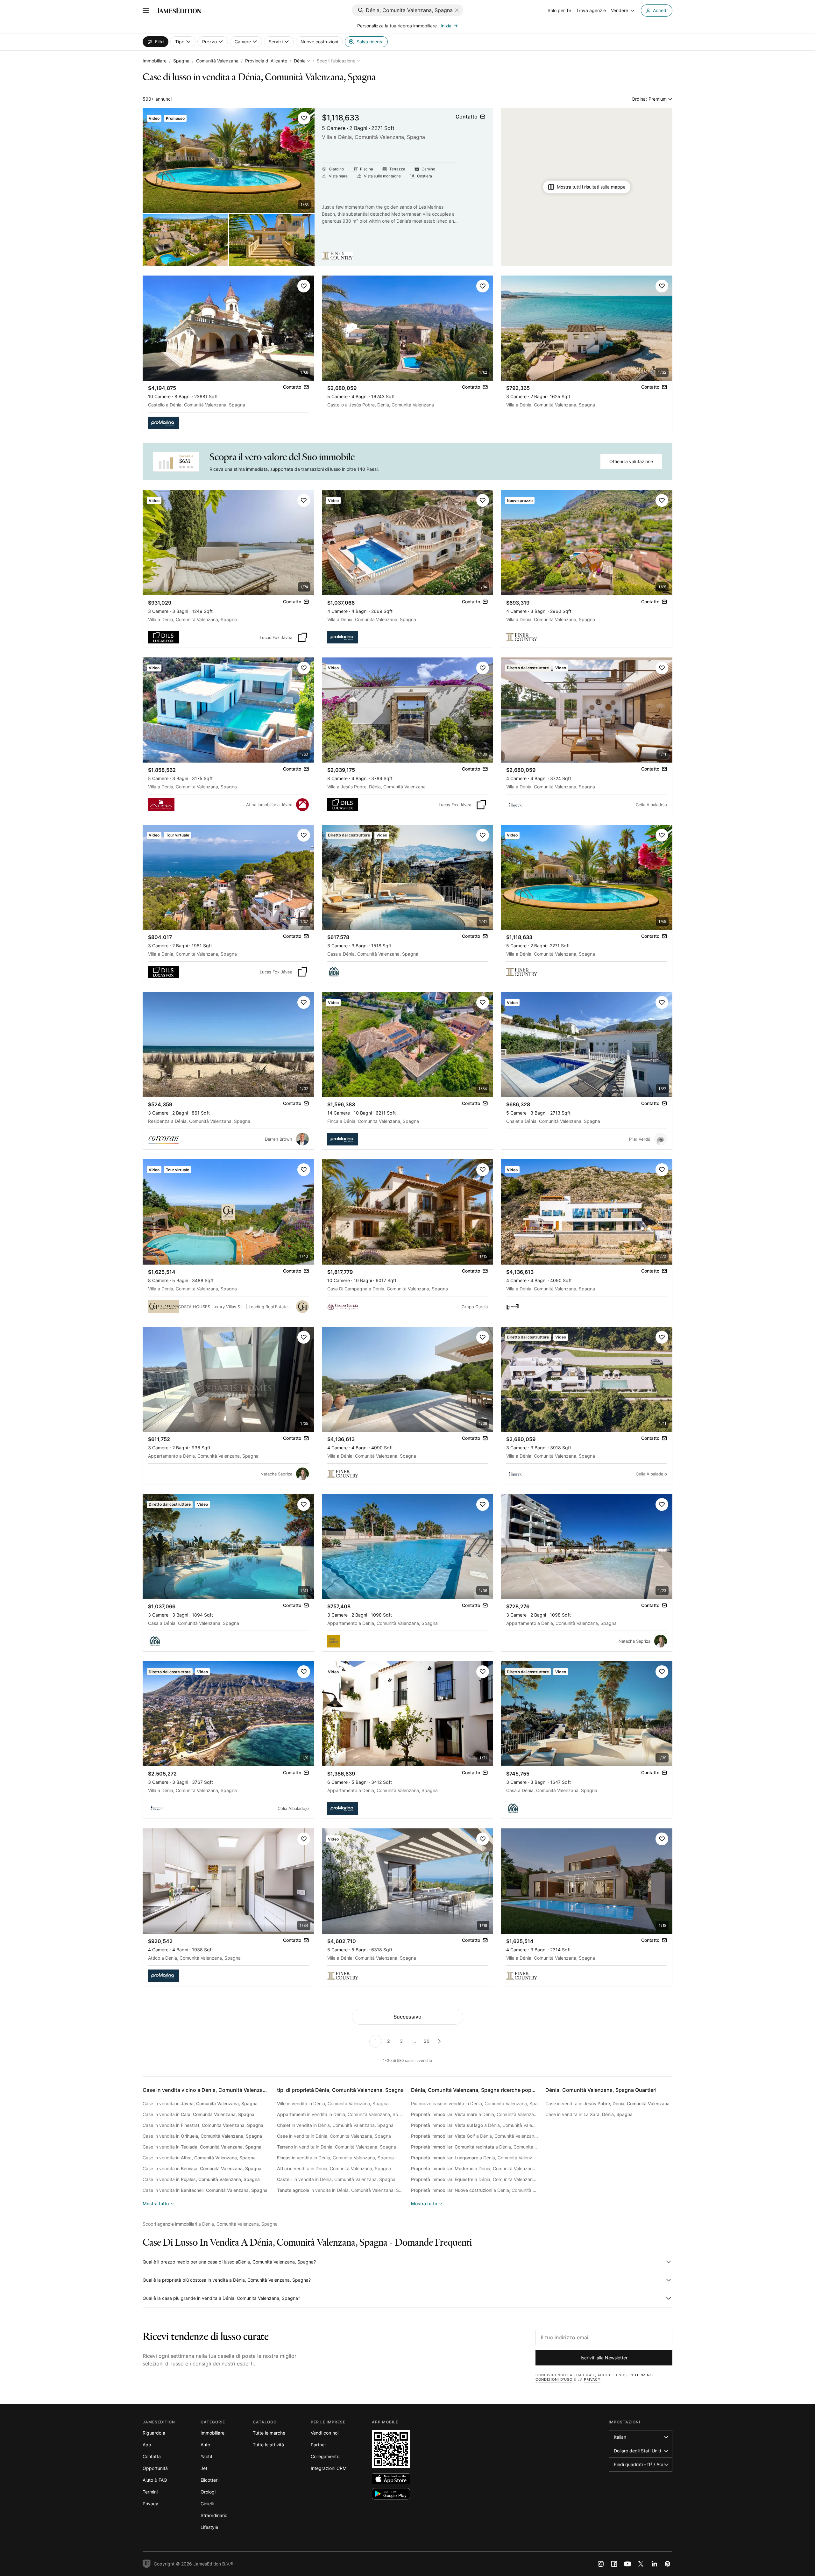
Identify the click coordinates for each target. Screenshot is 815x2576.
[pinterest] (668, 2564)
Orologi (208, 2492)
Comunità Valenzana (217, 61)
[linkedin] (654, 2564)
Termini (150, 2492)
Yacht (206, 2456)
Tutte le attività (268, 2445)
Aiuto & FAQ (155, 2480)
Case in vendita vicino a (216, 2090)
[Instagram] (601, 2564)
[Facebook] (614, 2564)
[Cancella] (457, 10)
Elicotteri (209, 2480)
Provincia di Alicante (266, 61)
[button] (304, 118)
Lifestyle (209, 2527)
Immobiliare (155, 61)
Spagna (181, 61)
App (147, 2445)
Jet (204, 2468)
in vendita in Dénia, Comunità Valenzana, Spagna (333, 2103)
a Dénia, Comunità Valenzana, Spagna (475, 2114)
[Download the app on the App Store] (391, 2479)
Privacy (592, 2379)
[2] (439, 2041)
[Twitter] (641, 2564)
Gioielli (207, 2504)
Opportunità (155, 2468)
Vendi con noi (325, 2433)
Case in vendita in (200, 2103)
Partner (318, 2445)
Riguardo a (154, 2433)
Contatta (152, 2456)
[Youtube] (627, 2564)
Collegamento (325, 2456)
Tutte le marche (269, 2433)
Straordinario (214, 2515)
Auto (205, 2445)
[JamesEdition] (179, 11)
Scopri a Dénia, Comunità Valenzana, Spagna (210, 2224)
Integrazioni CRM (329, 2468)
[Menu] (146, 11)
